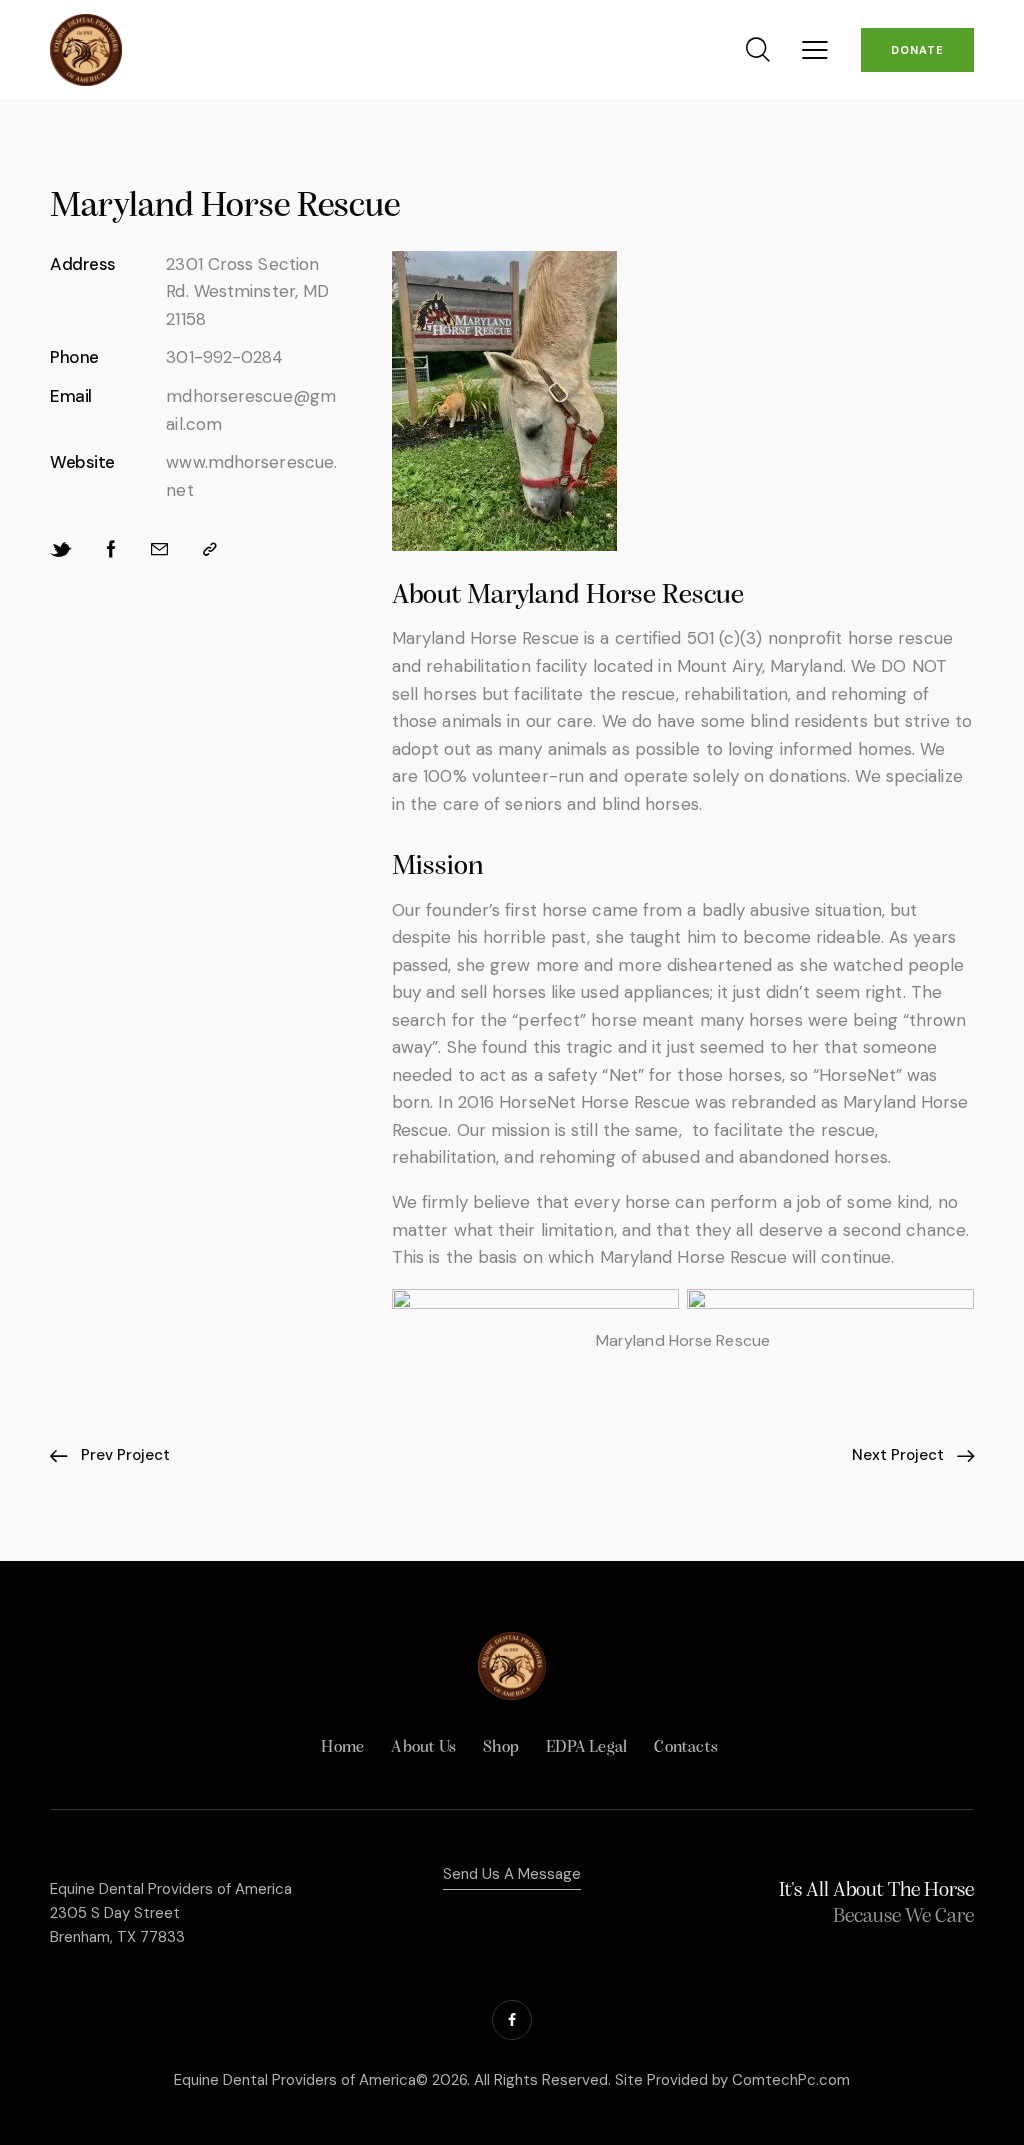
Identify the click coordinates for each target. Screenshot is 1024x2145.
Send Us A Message (512, 1874)
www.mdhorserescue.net (251, 476)
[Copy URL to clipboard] (210, 550)
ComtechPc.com (791, 2080)
